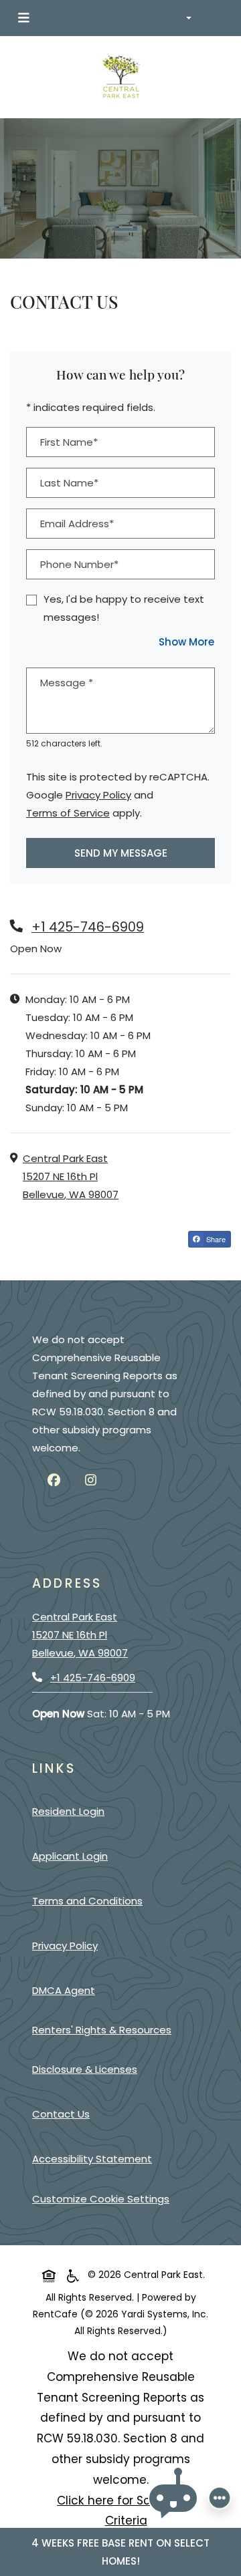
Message (67, 683)
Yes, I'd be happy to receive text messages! (124, 608)
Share (218, 1240)
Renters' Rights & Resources (104, 2029)
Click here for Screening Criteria (136, 2511)
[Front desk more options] (220, 2498)
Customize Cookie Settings (101, 2199)
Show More (187, 641)
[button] (190, 18)
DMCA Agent (66, 1990)
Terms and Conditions (90, 1900)
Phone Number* (79, 564)
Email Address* (77, 524)
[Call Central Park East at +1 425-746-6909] (217, 18)
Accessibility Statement (95, 2158)
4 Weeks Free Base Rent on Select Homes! (120, 2552)
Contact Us (61, 2114)
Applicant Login (73, 1856)
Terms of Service (68, 813)
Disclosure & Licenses (87, 2069)
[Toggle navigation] (23, 18)
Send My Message (121, 853)
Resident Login (71, 1811)
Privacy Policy (98, 795)
